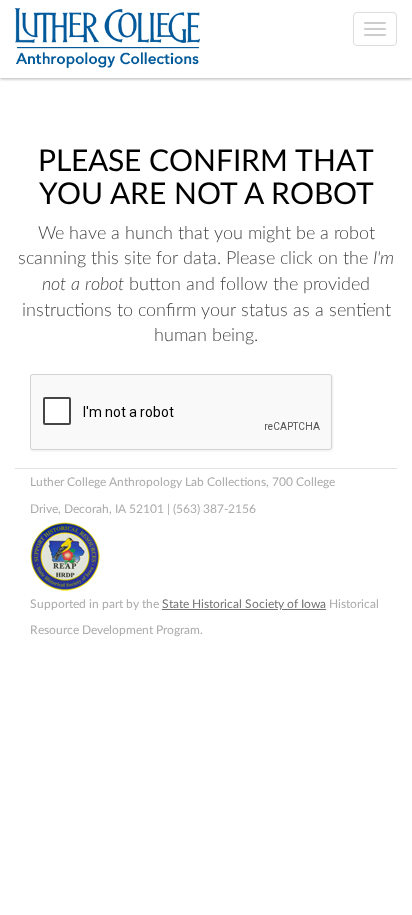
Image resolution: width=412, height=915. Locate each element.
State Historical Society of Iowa (244, 604)
